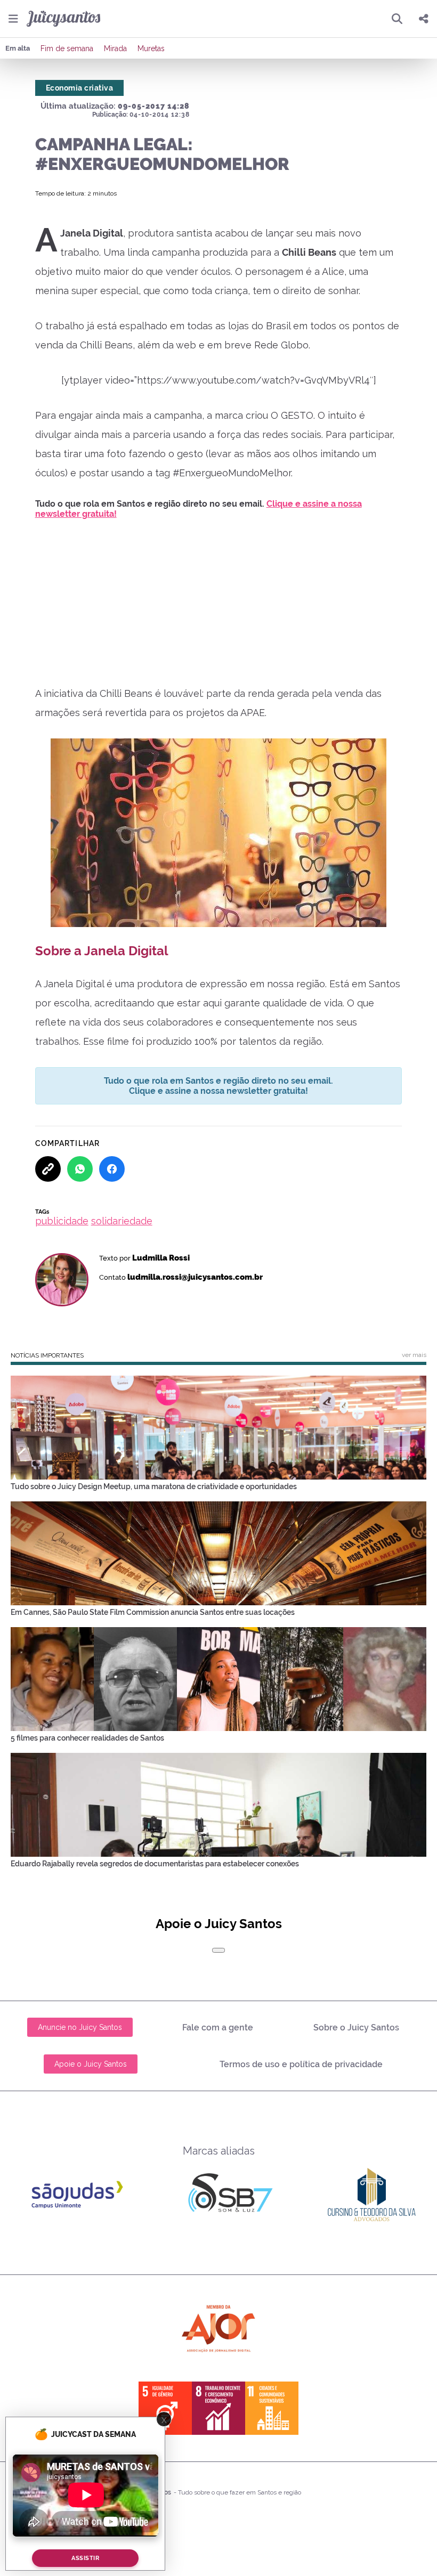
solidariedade (122, 1221)
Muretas (151, 48)
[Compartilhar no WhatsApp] (80, 1169)
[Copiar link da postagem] (48, 1169)
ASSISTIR (85, 2558)
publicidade (62, 1221)
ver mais (414, 1355)
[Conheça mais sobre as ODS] (218, 2408)
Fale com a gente (218, 2028)
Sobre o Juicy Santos (356, 2028)
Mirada (115, 48)
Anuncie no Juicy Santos (80, 2027)
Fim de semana (67, 48)
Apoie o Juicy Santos (91, 2064)
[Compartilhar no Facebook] (112, 1169)
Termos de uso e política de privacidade (301, 2064)
